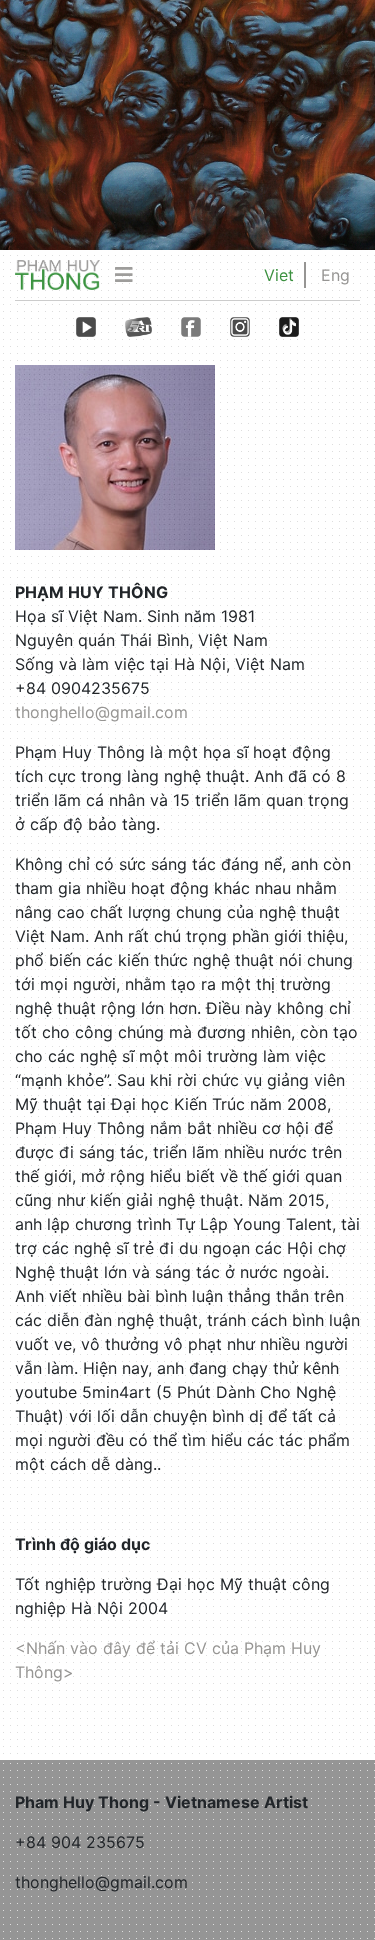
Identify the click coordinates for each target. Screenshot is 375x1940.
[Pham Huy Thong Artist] (57, 274)
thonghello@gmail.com (101, 712)
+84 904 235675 (80, 1842)
